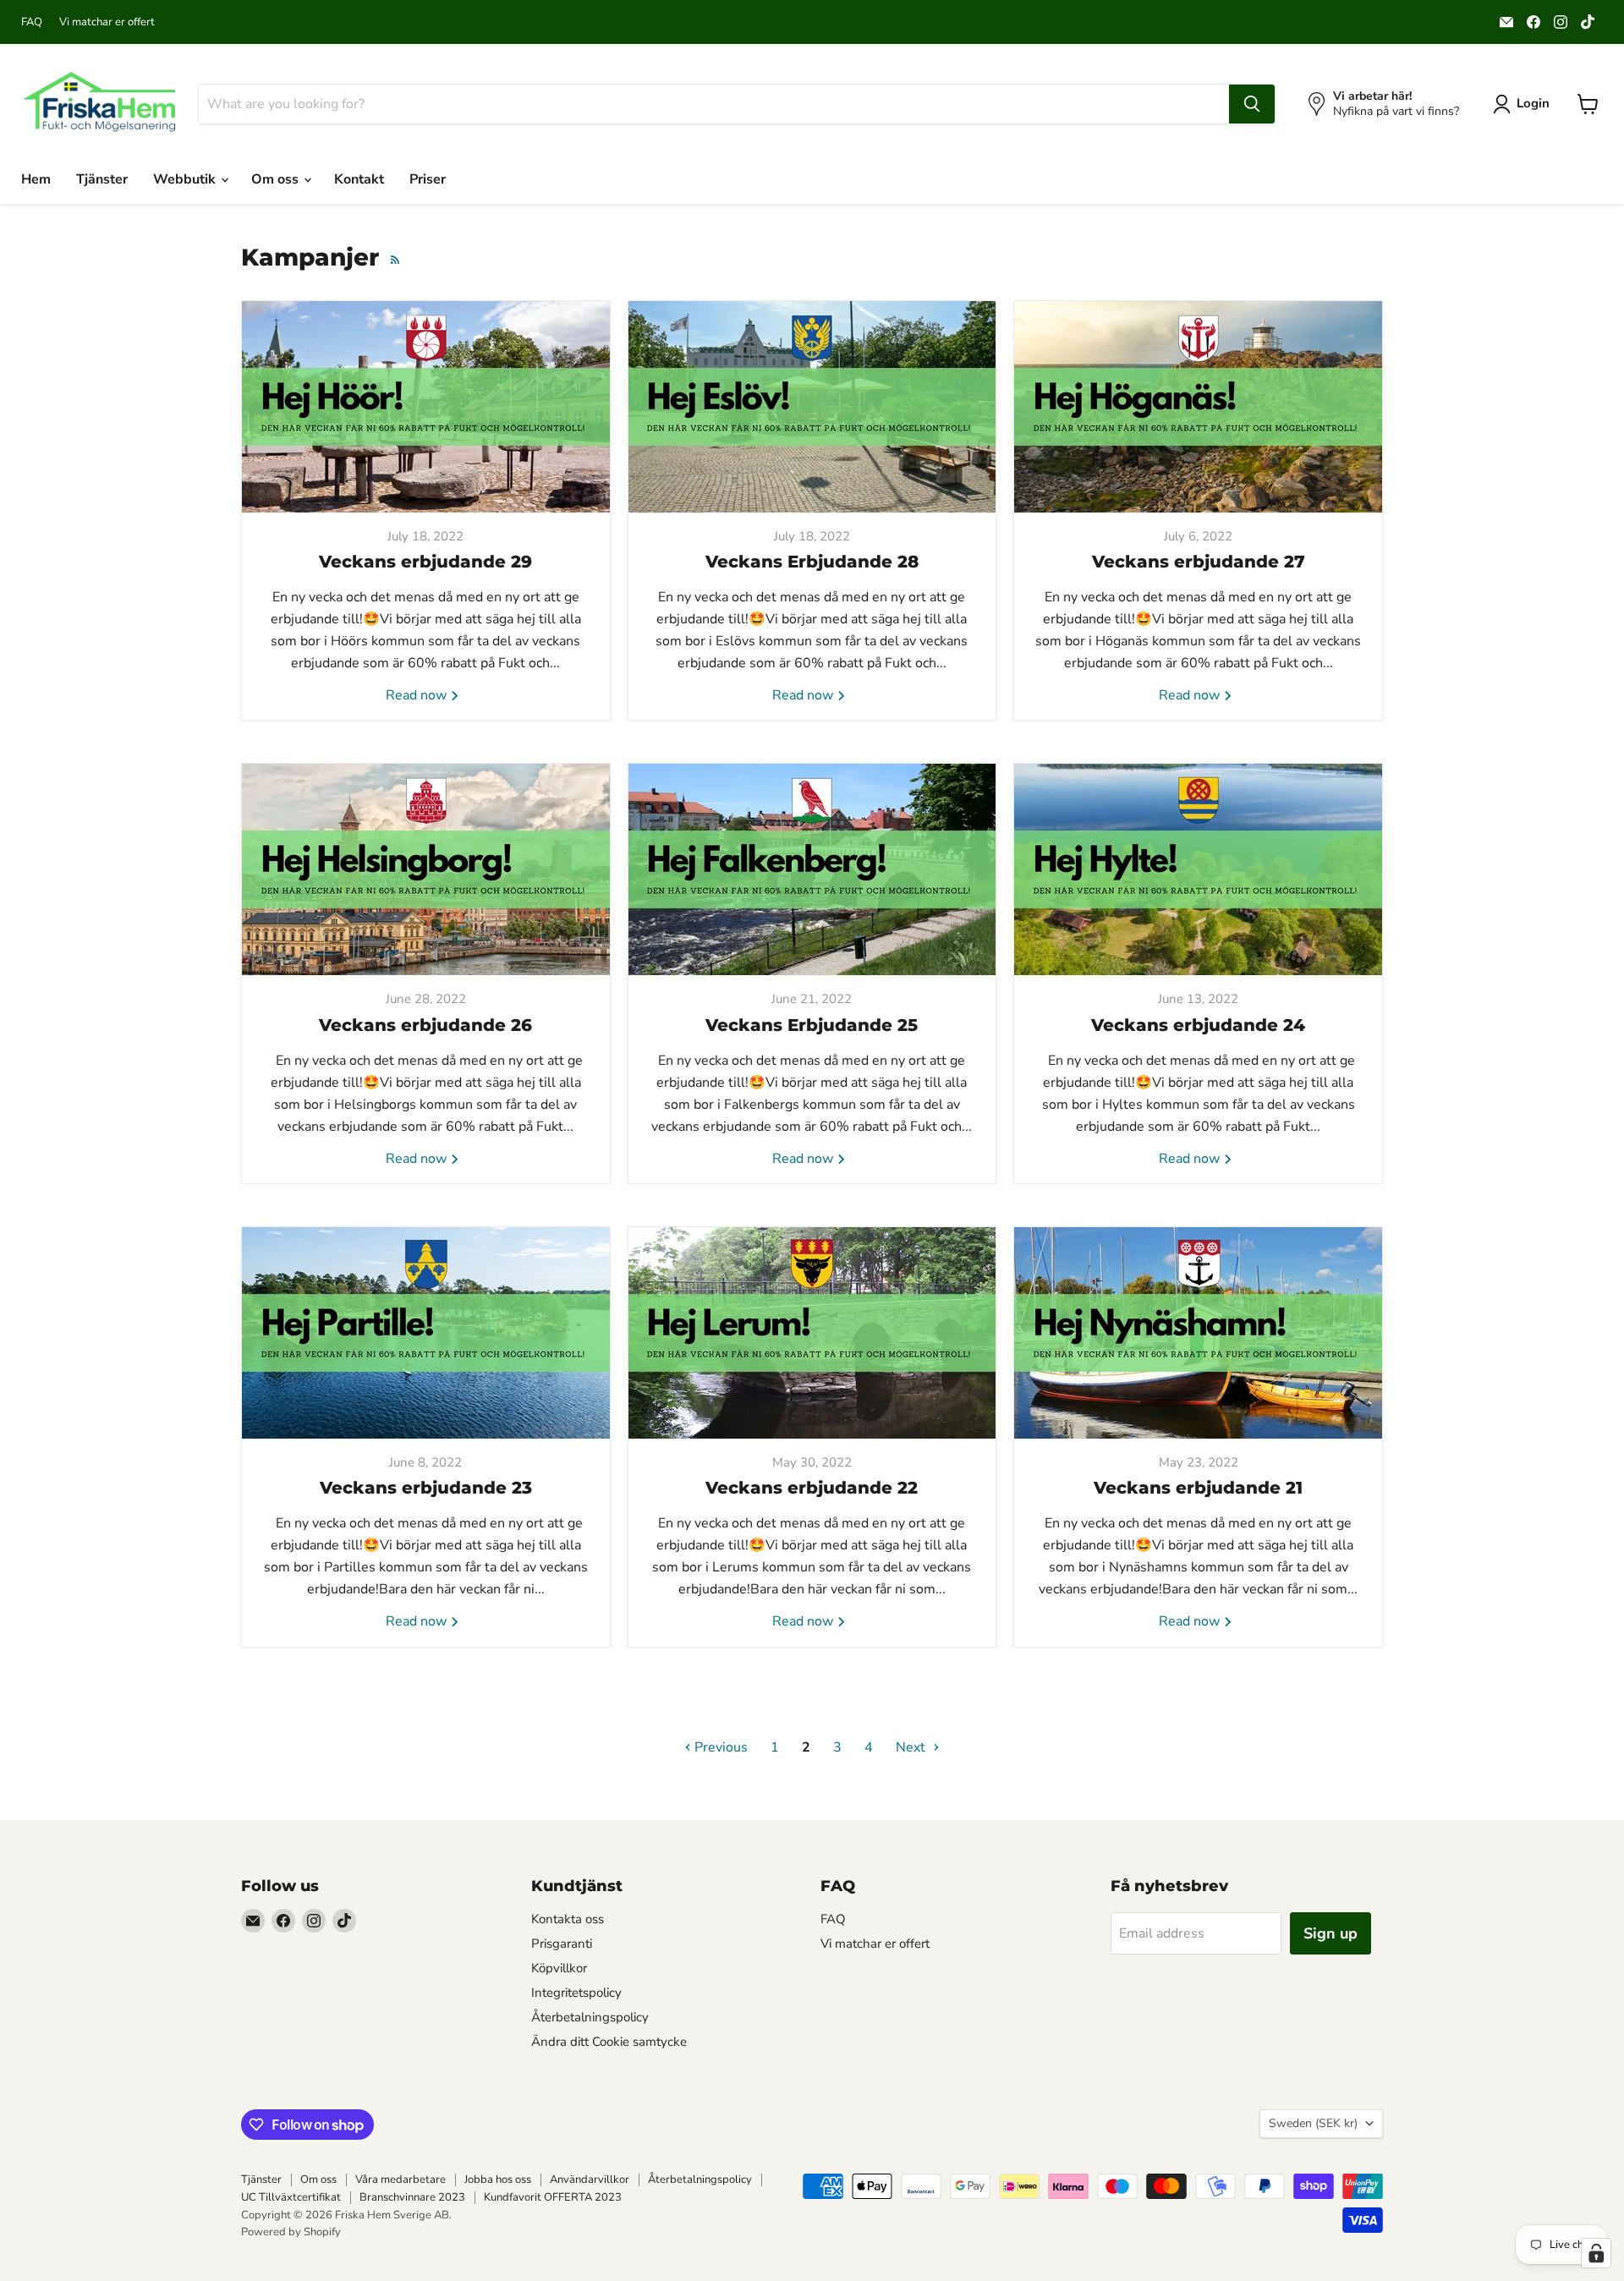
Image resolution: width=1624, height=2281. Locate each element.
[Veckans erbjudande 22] (812, 1333)
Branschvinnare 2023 (412, 2197)
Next (912, 1747)
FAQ (32, 22)
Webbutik (186, 179)
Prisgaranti (562, 1944)
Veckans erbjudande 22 (812, 1488)
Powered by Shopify (291, 2232)
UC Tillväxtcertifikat (291, 2197)
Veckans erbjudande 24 (1198, 1025)
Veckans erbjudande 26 (425, 1025)
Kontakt (359, 179)
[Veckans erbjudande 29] (426, 407)
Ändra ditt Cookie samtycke (609, 2042)
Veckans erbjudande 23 (426, 1488)
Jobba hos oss (498, 2180)
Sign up (1330, 1933)
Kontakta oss (568, 1919)
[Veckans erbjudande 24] (1198, 869)
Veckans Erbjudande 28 (812, 562)
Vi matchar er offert (107, 22)
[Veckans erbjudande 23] (426, 1333)
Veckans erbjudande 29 (425, 562)
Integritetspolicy (576, 1993)
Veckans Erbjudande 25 (812, 1025)
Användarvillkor (590, 2180)
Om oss (277, 179)
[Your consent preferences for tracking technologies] (1596, 2253)
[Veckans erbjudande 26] (426, 869)
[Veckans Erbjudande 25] (812, 869)
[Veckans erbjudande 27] (1198, 407)
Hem (36, 179)
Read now (418, 695)
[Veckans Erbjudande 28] (812, 407)
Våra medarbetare (401, 2180)
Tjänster (102, 179)
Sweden (1313, 2123)
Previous (719, 1747)
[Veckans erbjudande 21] (1198, 1333)
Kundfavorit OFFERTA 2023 (553, 2197)
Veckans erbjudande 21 (1198, 1488)
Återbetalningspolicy (590, 2017)
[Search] (1252, 104)
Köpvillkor (559, 1968)
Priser (428, 179)
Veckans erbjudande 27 (1199, 562)
